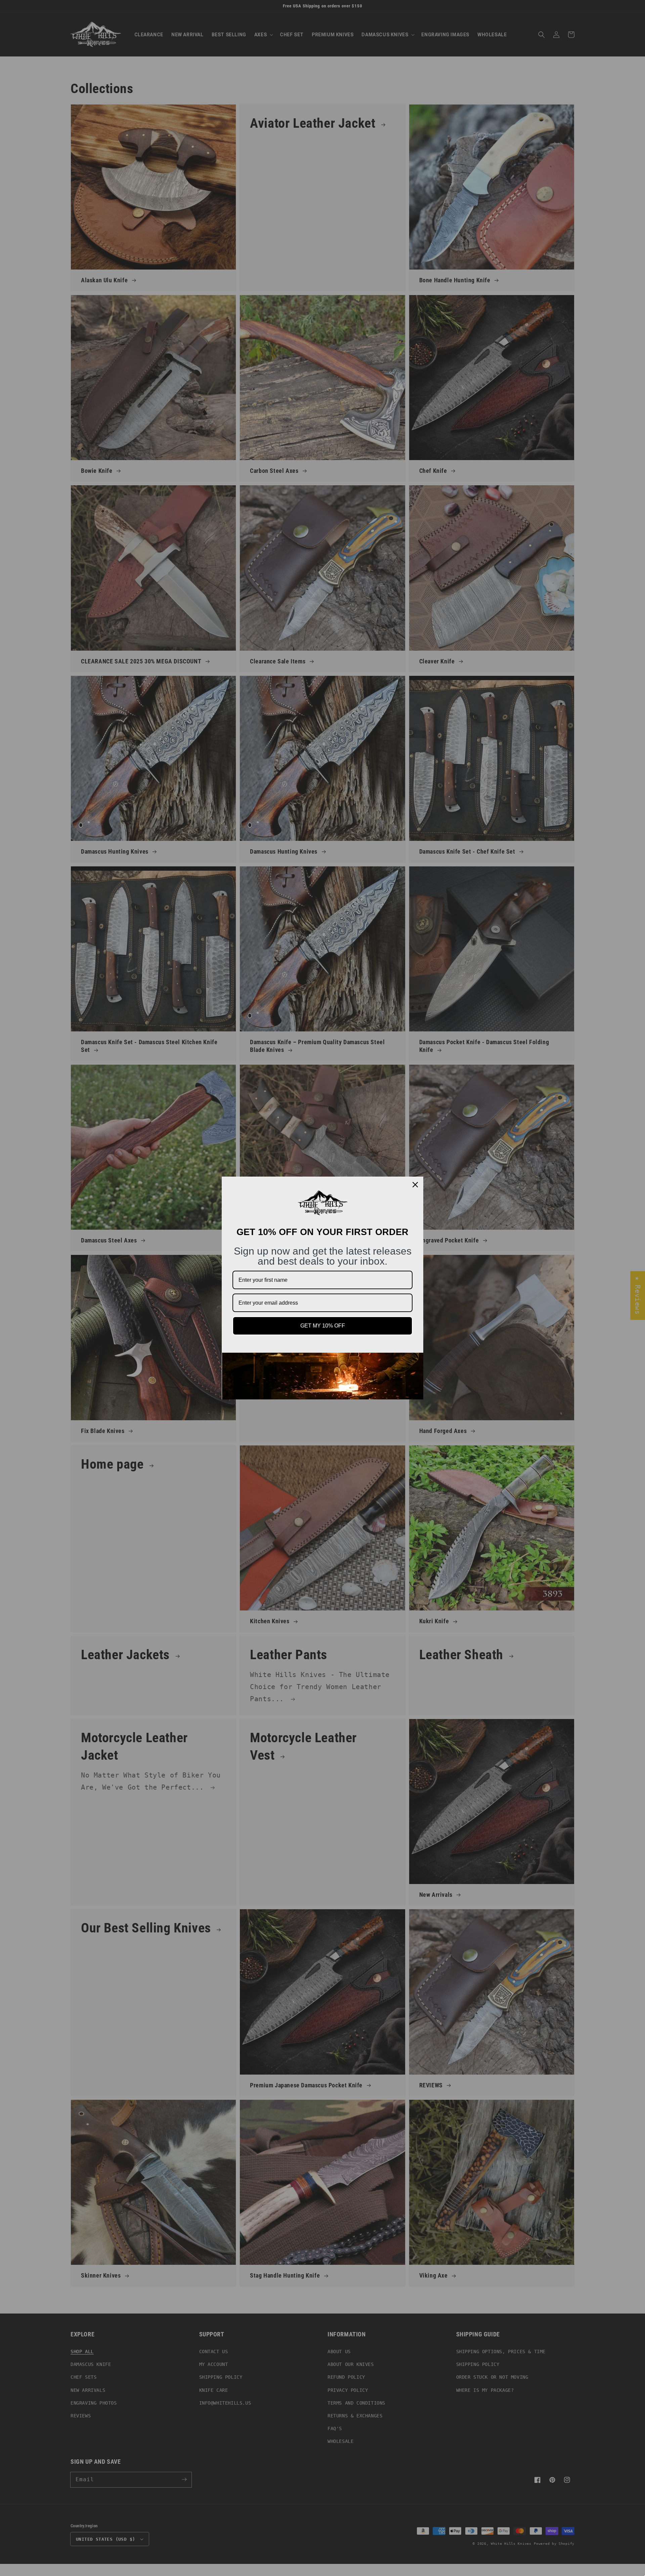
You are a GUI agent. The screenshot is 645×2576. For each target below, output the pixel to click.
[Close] (415, 1185)
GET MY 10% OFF (323, 1326)
